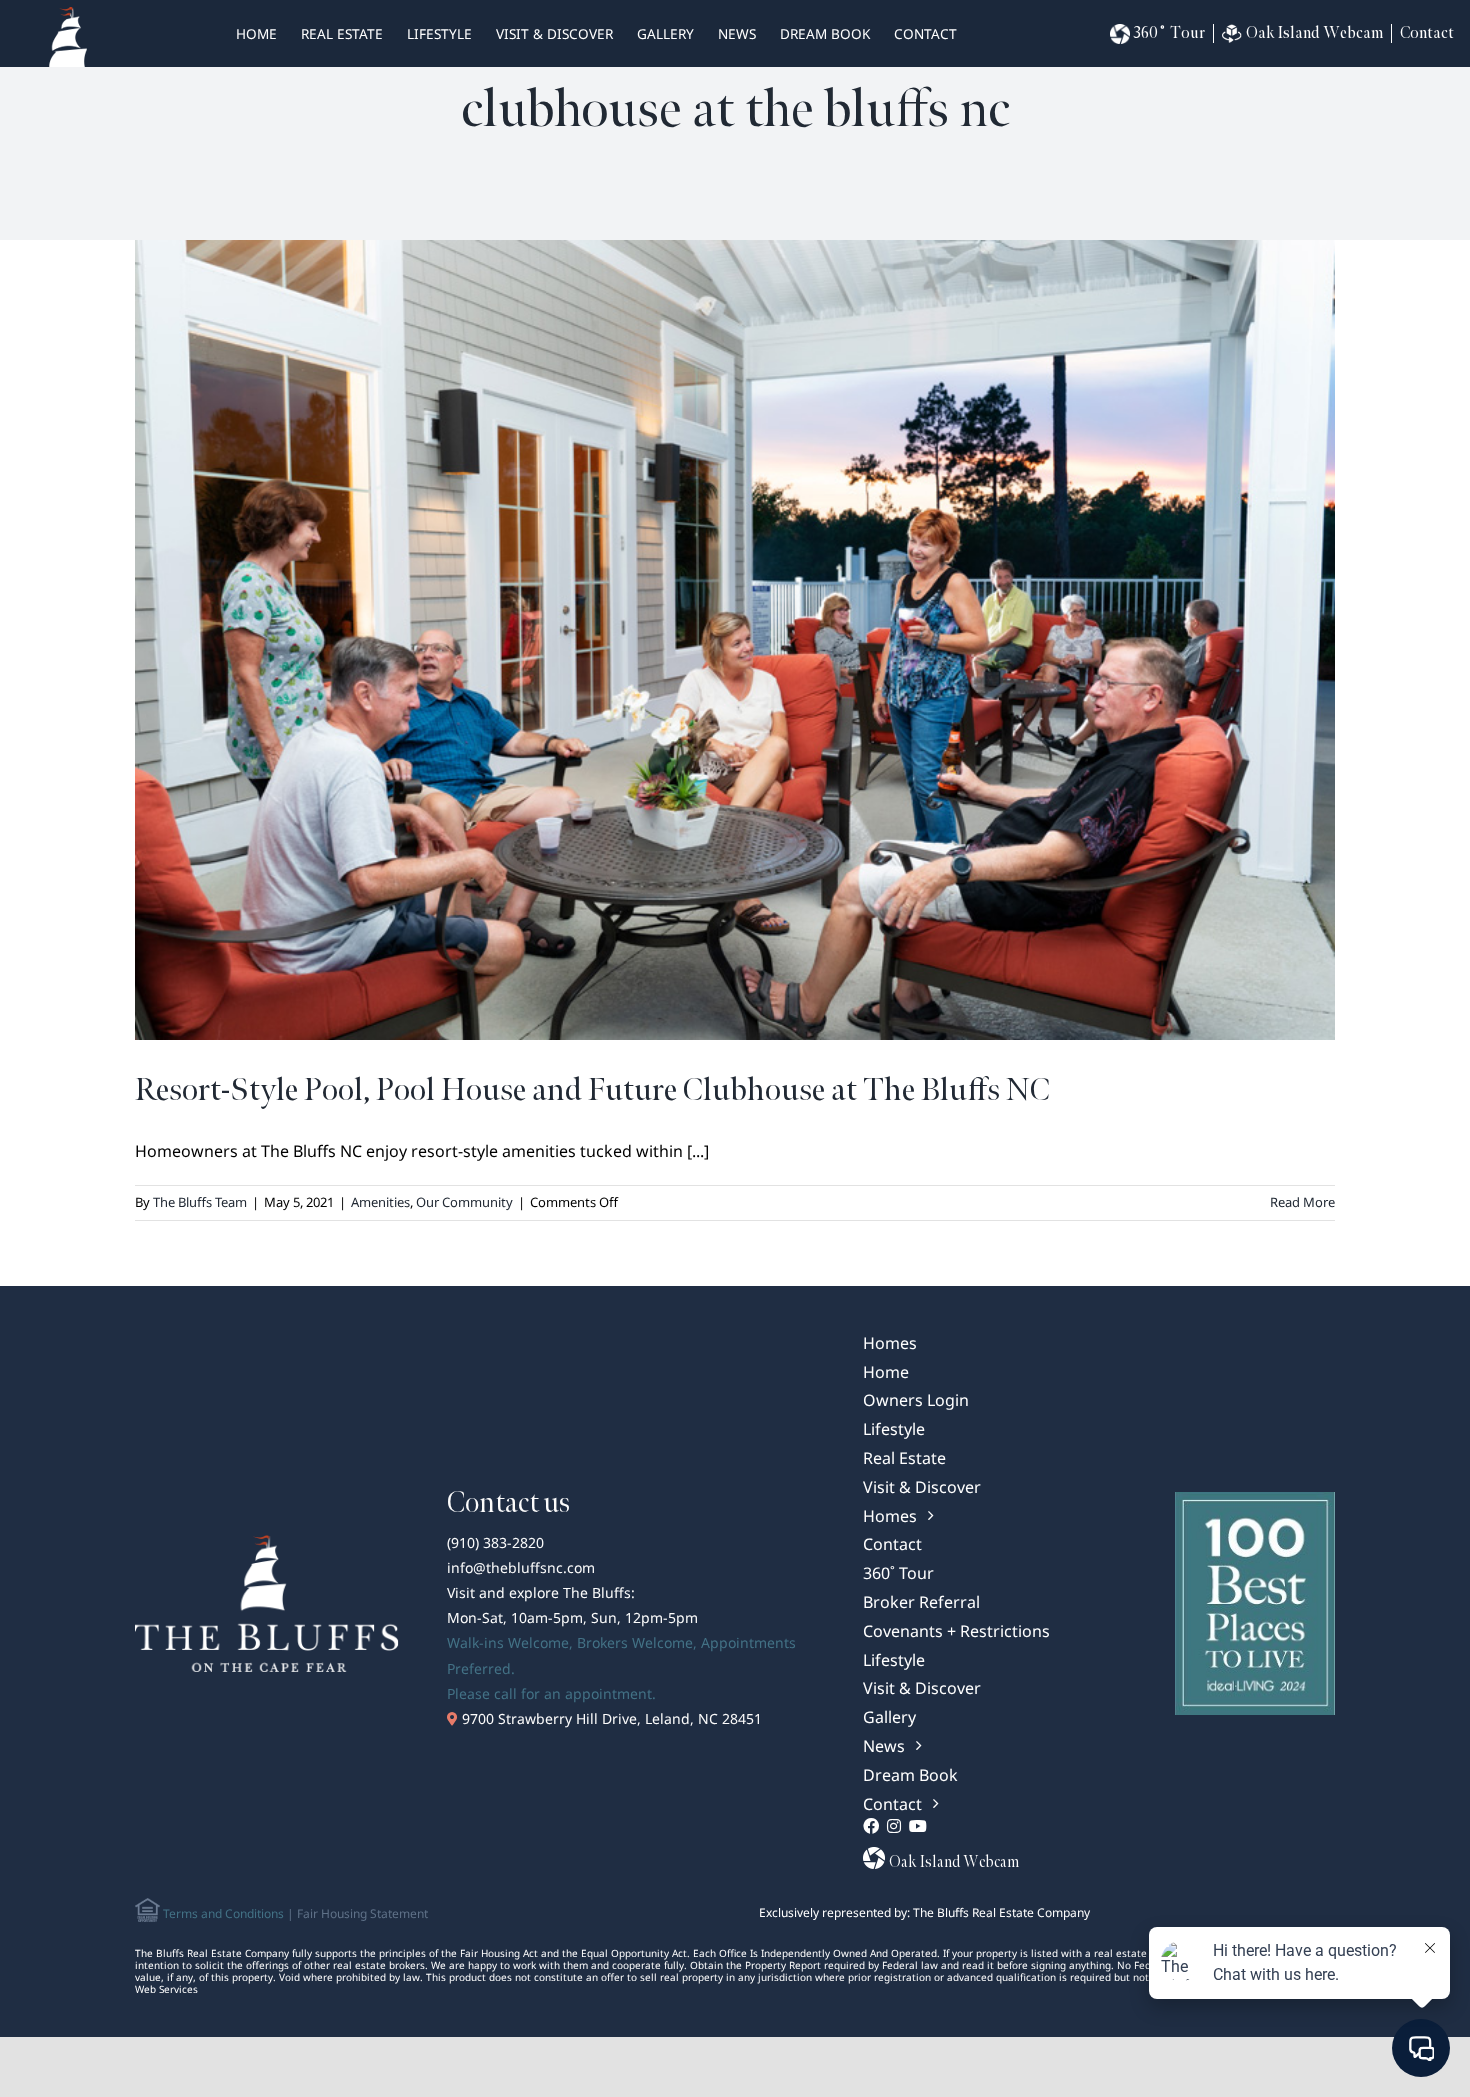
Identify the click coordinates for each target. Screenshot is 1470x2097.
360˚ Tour (1169, 33)
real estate (342, 33)
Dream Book (825, 33)
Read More (1302, 1202)
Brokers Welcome (635, 1642)
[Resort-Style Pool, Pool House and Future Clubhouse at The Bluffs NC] (735, 640)
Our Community (464, 1202)
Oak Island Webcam (1314, 33)
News (737, 33)
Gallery (665, 33)
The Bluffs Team (200, 1202)
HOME (256, 33)
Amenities (380, 1202)
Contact (925, 33)
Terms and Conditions (222, 1913)
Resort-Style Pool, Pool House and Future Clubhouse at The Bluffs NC (592, 1090)
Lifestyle (439, 33)
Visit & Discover (554, 33)
